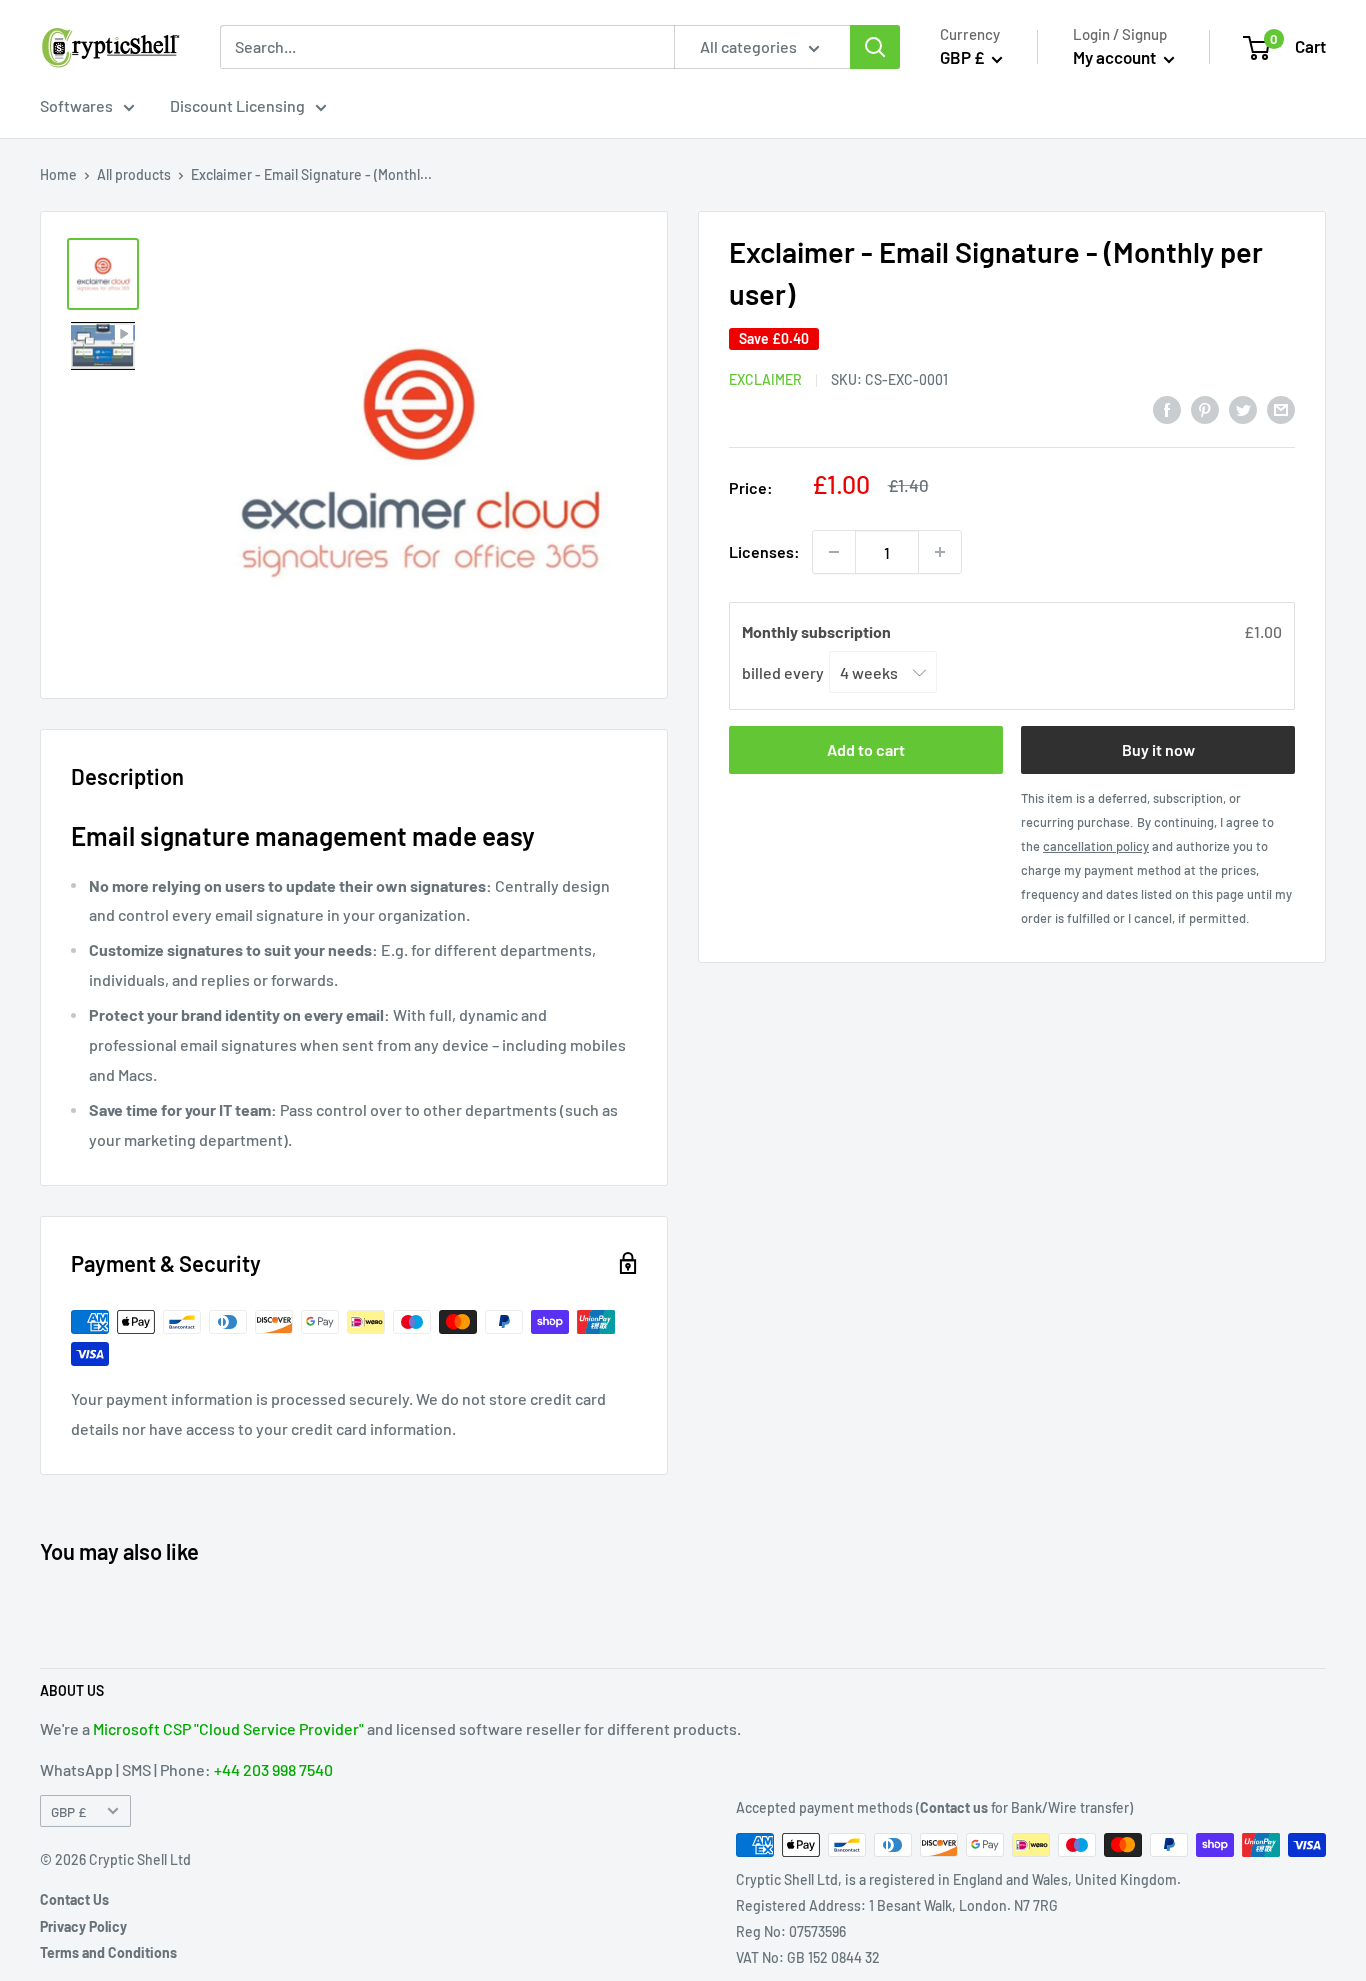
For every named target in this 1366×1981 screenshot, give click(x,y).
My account (1116, 57)
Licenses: (764, 551)
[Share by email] (1281, 408)
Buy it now (1158, 749)
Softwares (76, 105)
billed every (784, 671)
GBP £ (68, 1811)
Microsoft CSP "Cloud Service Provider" (228, 1728)
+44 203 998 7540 (273, 1769)
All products (134, 174)
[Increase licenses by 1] (940, 552)
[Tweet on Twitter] (1243, 408)
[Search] (875, 47)
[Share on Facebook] (1167, 408)
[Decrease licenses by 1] (834, 552)
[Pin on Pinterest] (1205, 408)
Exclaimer (765, 379)
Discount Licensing (237, 105)
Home (58, 174)
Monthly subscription (818, 631)
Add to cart (866, 749)
